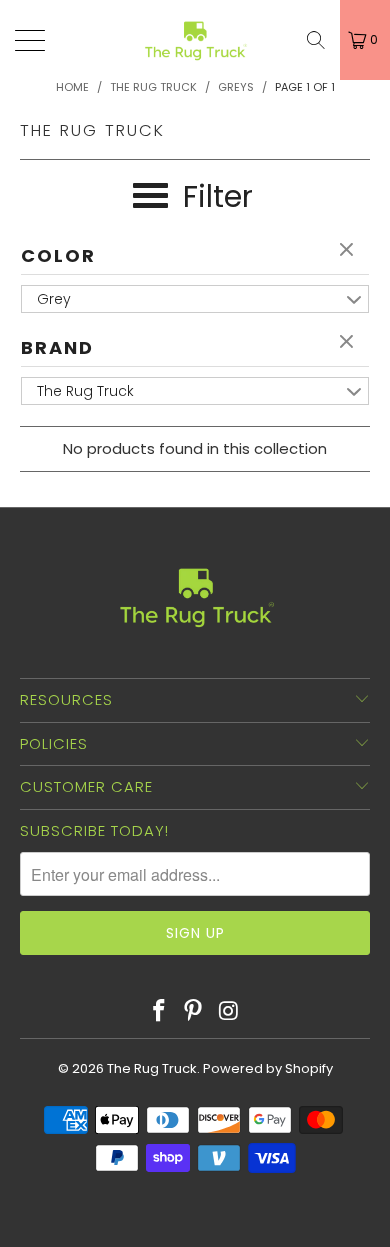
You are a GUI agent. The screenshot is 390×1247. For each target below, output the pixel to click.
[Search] (316, 40)
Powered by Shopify (268, 1068)
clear (349, 251)
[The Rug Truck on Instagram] (229, 1012)
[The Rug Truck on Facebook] (159, 1012)
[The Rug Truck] (195, 40)
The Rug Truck (152, 1068)
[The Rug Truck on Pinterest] (194, 1012)
